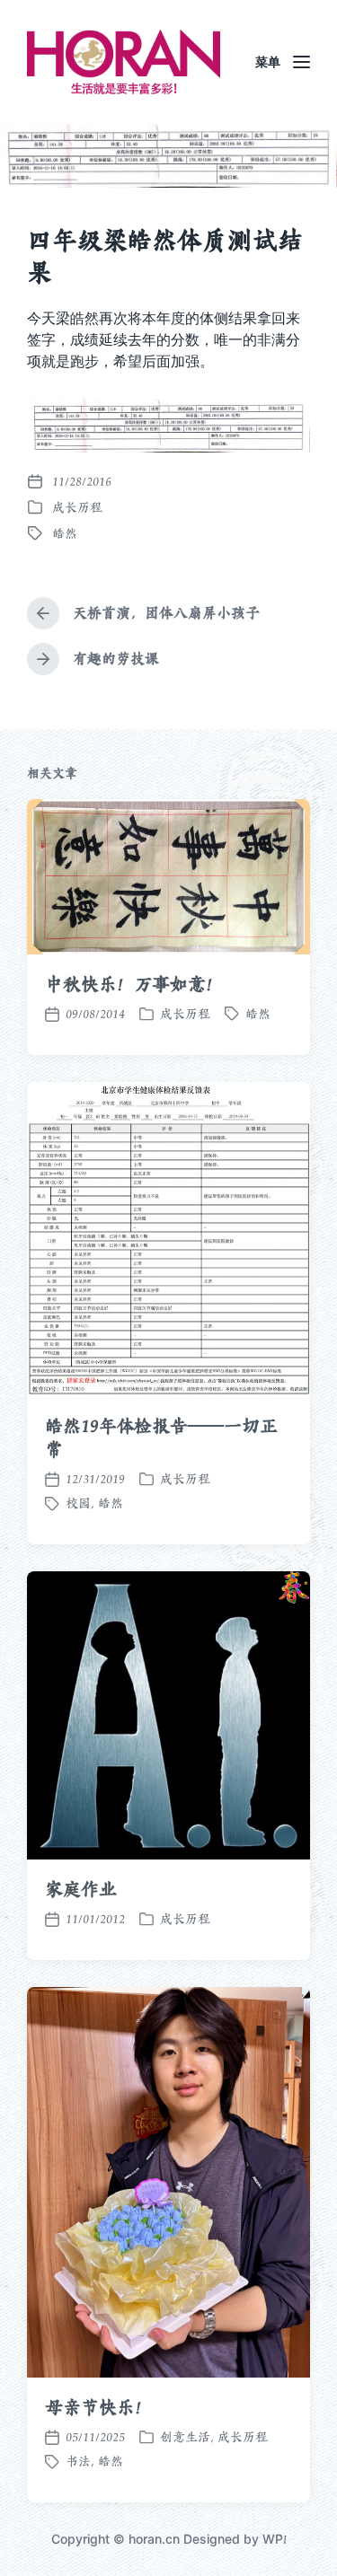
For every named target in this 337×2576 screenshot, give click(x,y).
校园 (78, 1503)
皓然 (65, 533)
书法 (78, 2461)
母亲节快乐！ (98, 2407)
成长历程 (77, 507)
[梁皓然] (124, 62)
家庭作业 (81, 1889)
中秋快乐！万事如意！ (134, 984)
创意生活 (185, 2437)
